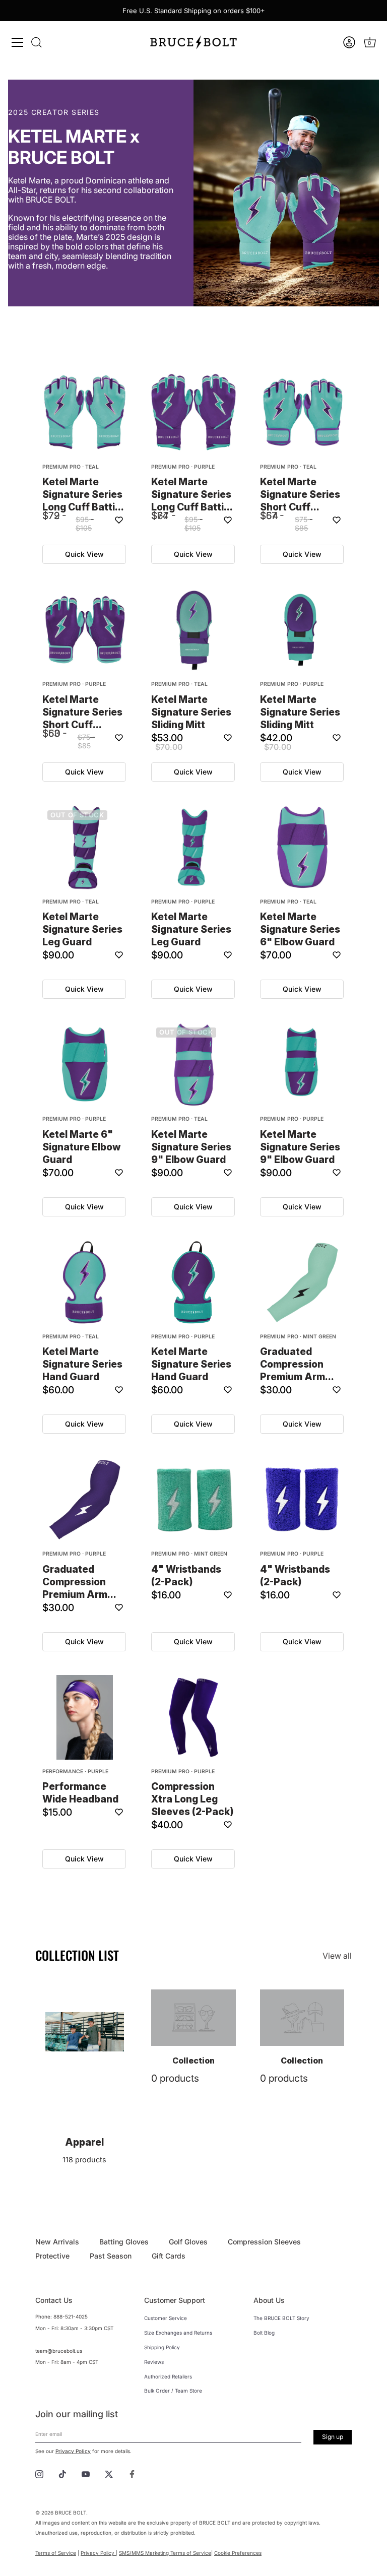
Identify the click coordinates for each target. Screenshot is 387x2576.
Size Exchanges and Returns (178, 2333)
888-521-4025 (71, 2316)
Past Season (111, 2256)
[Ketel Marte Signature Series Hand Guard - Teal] (85, 1282)
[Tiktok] (62, 2473)
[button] (350, 42)
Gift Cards (169, 2256)
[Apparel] (85, 2032)
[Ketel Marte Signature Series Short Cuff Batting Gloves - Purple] (85, 630)
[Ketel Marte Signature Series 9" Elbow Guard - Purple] (302, 1065)
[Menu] (18, 42)
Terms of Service (56, 2553)
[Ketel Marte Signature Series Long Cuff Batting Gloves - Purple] (193, 413)
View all (337, 1956)
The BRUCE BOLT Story (281, 2318)
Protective (52, 2256)
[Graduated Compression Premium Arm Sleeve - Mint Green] (302, 1282)
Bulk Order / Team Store (173, 2391)
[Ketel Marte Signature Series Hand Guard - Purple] (193, 1282)
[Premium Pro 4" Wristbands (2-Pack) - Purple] (302, 1500)
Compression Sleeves (264, 2242)
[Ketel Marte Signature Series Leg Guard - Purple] (193, 848)
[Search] (36, 42)
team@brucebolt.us (59, 2351)
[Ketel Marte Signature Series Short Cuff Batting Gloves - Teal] (302, 413)
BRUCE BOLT (71, 2513)
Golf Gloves (188, 2242)
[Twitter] (109, 2473)
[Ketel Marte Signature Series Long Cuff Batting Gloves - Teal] (85, 413)
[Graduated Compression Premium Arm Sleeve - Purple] (85, 1500)
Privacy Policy (73, 2451)
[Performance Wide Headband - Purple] (85, 1717)
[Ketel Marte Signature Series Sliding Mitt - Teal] (193, 630)
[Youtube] (86, 2473)
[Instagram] (39, 2473)
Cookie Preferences (238, 2553)
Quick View (84, 554)
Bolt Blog (264, 2333)
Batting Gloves (124, 2242)
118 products (84, 2160)
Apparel (84, 2142)
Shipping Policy (162, 2347)
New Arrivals (57, 2242)
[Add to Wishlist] (119, 520)
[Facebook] (132, 2473)
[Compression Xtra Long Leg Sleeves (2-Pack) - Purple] (193, 1717)
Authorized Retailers (168, 2376)
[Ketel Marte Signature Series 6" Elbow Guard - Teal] (302, 848)
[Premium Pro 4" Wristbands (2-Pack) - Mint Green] (193, 1500)
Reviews (154, 2362)
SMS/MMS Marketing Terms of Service (165, 2553)
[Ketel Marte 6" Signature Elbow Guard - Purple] (85, 1065)
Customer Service (166, 2318)
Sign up (333, 2437)
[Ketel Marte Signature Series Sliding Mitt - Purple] (302, 630)
